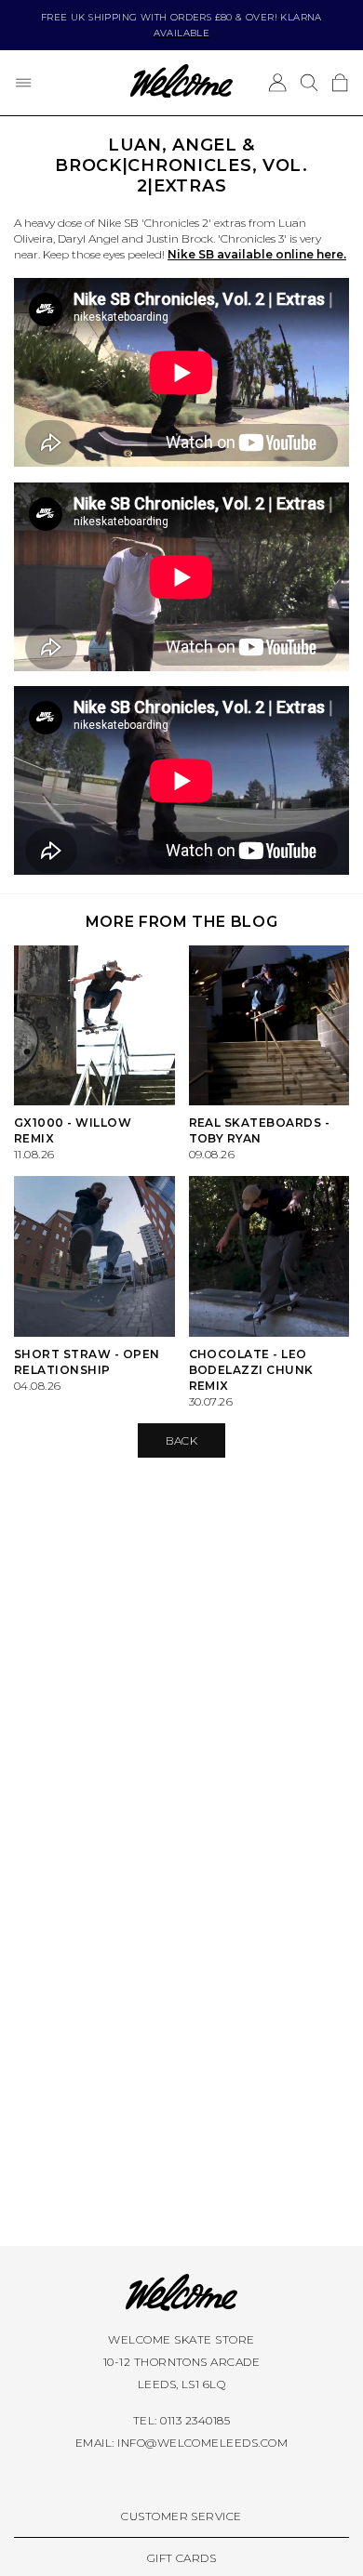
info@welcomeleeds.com (202, 2443)
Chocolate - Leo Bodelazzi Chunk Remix (251, 1370)
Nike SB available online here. (257, 254)
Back (182, 1440)
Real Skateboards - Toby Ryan (260, 1130)
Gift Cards (182, 2558)
